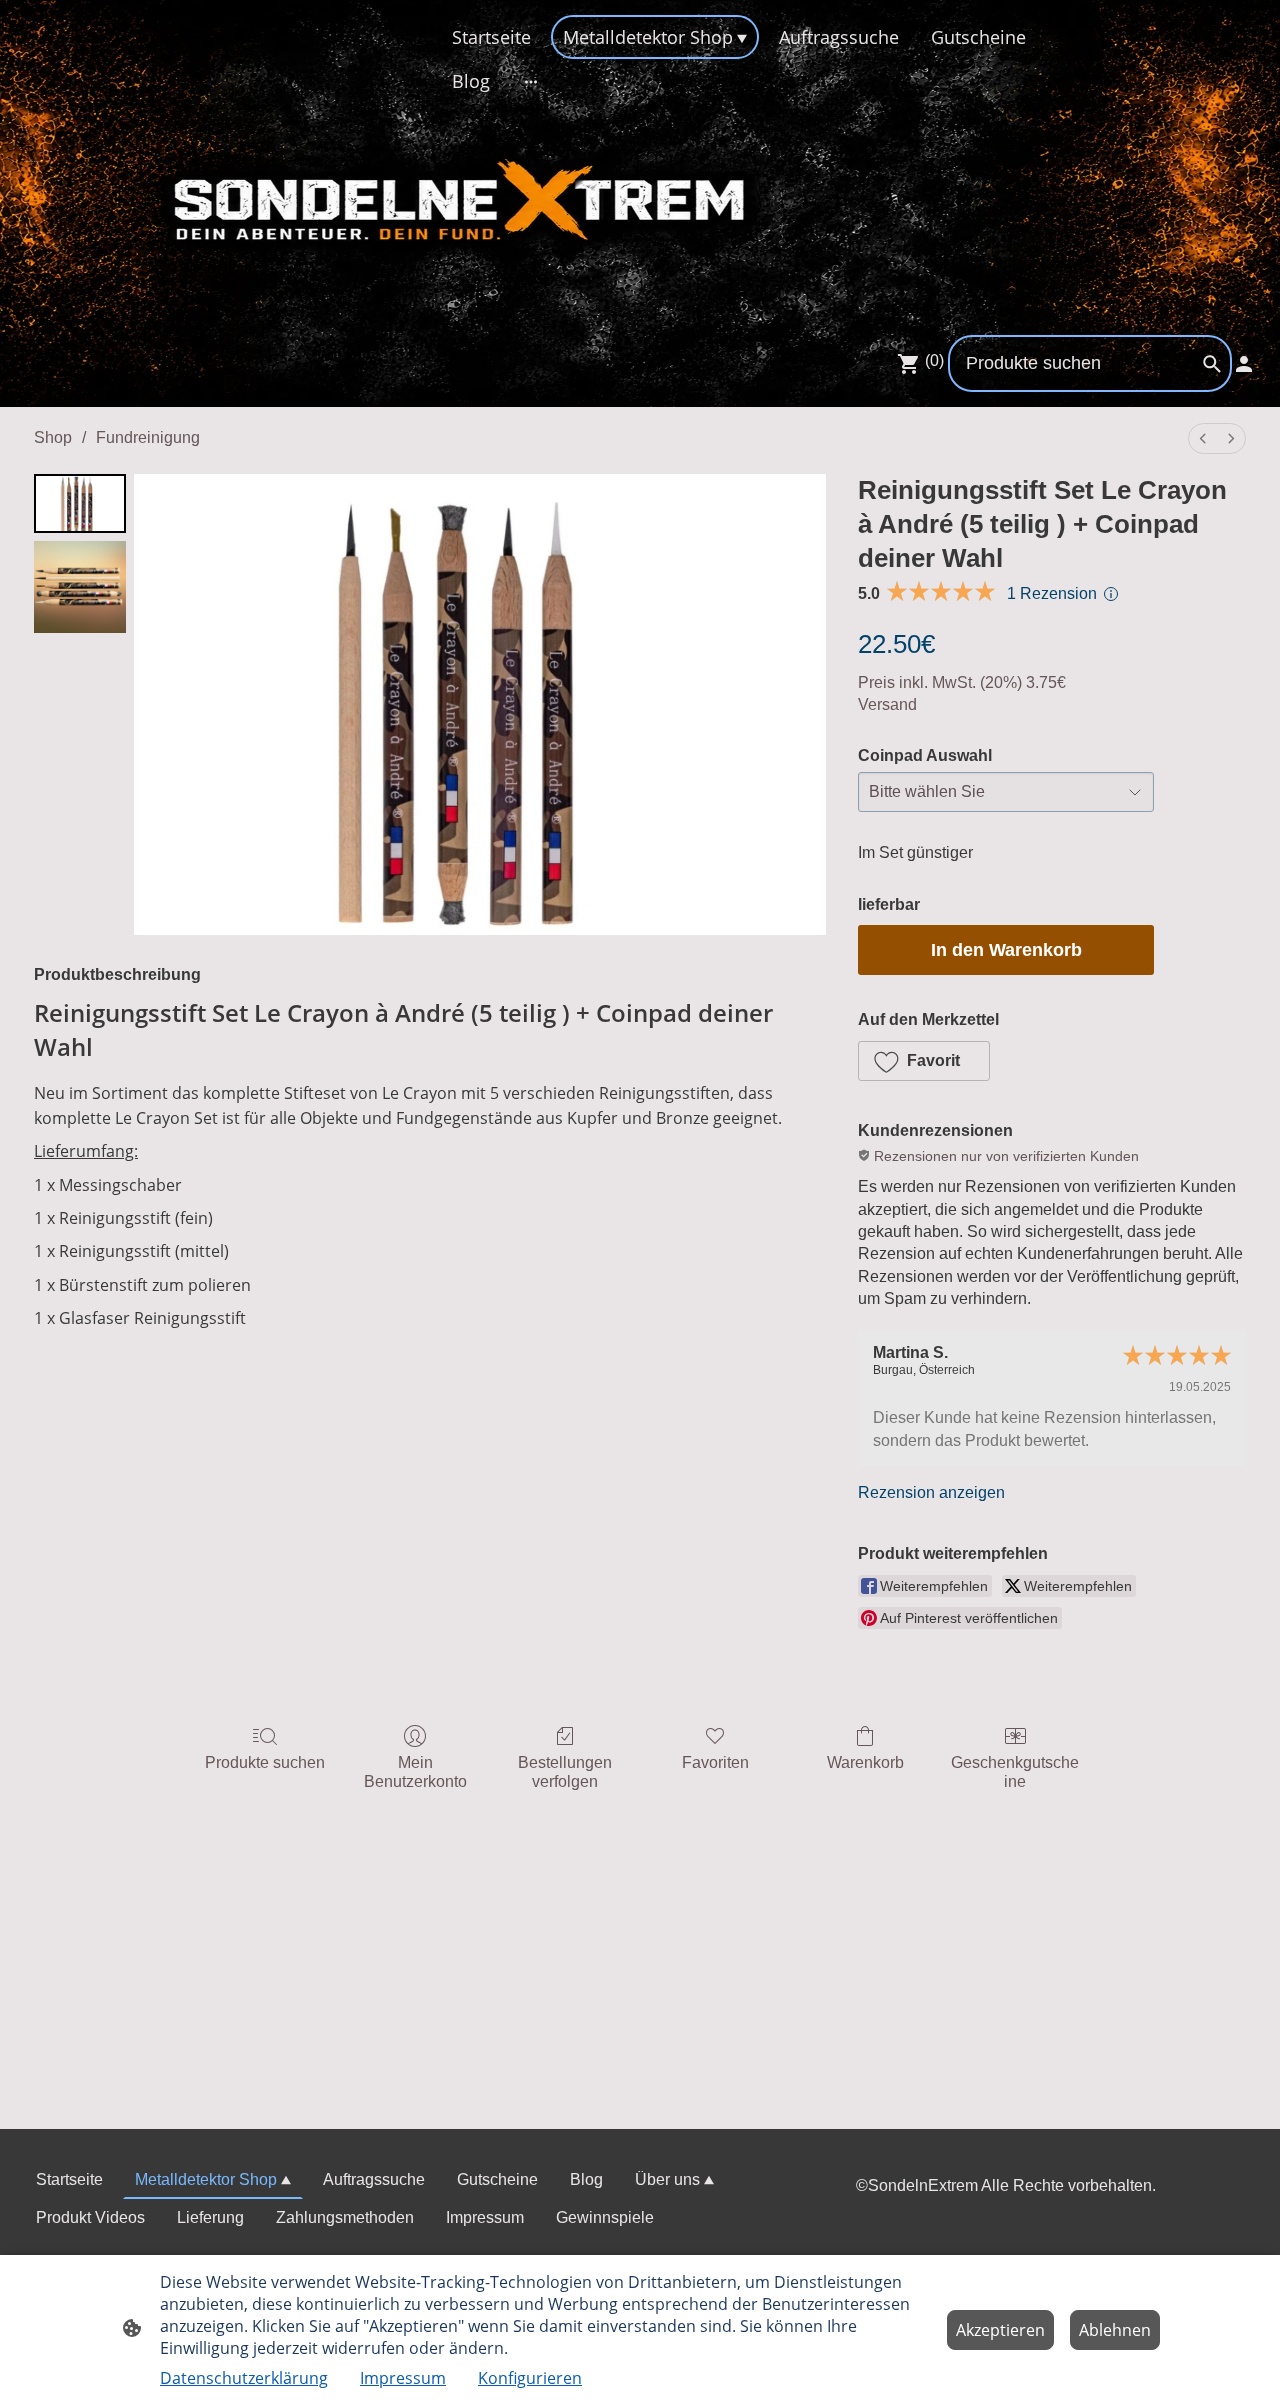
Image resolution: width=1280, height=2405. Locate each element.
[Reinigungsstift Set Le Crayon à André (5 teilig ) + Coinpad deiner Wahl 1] (80, 587)
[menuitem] (1203, 438)
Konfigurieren (530, 2378)
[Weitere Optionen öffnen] (531, 81)
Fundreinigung (148, 437)
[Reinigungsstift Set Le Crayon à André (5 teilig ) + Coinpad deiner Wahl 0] (80, 503)
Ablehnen (1115, 2330)
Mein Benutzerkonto (415, 1772)
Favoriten (715, 1762)
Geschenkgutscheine (1015, 1772)
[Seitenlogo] (224, 180)
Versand (887, 704)
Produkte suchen (265, 1762)
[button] (924, 1061)
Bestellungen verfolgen (565, 1772)
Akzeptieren (1000, 2330)
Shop (53, 437)
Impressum (403, 2378)
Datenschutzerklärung (244, 2378)
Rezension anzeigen (931, 1492)
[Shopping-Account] (1244, 364)
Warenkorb (865, 1762)
